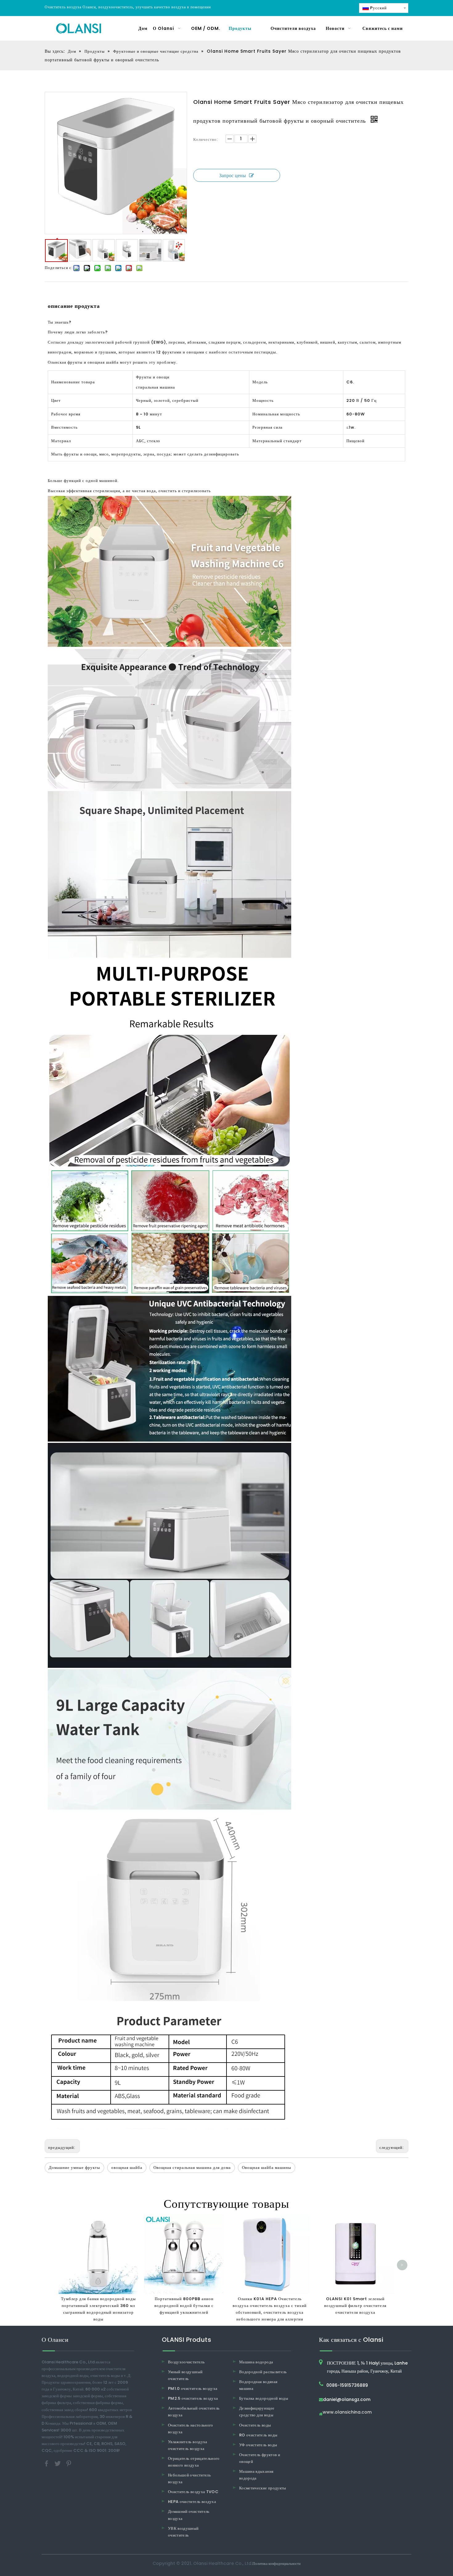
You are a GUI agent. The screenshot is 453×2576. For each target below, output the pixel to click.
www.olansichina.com (347, 2413)
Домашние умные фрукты (74, 2168)
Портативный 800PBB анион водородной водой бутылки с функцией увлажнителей (184, 2306)
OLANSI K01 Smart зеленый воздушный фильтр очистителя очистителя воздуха (355, 2306)
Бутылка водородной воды (264, 2398)
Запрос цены (233, 176)
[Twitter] (58, 2463)
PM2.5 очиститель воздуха (193, 2398)
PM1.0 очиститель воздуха (193, 2388)
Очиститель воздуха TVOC (193, 2492)
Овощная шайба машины (267, 2168)
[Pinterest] (69, 2463)
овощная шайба (127, 2168)
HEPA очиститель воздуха (192, 2502)
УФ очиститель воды (258, 2445)
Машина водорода (256, 2362)
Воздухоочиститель (186, 2362)
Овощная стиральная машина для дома (192, 2168)
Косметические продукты (263, 2488)
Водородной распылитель (263, 2372)
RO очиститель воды (258, 2435)
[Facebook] (47, 2463)
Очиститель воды (255, 2425)
